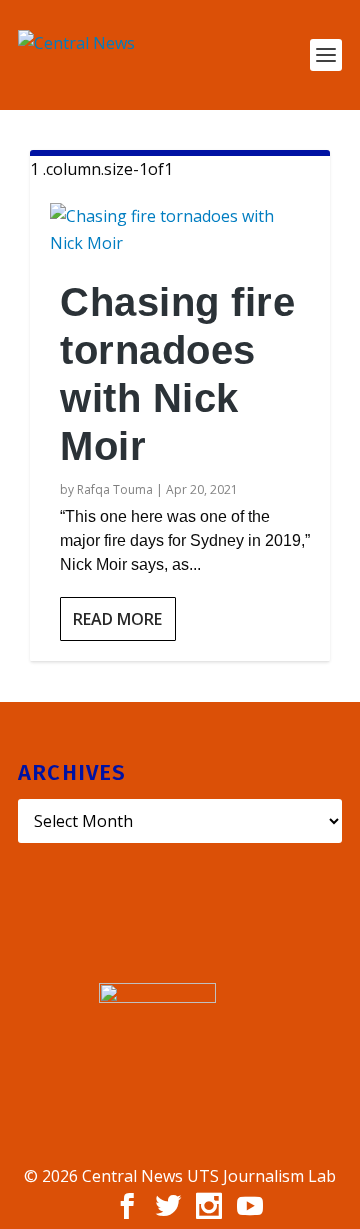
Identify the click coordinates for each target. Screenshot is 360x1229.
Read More (117, 619)
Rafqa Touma (115, 489)
